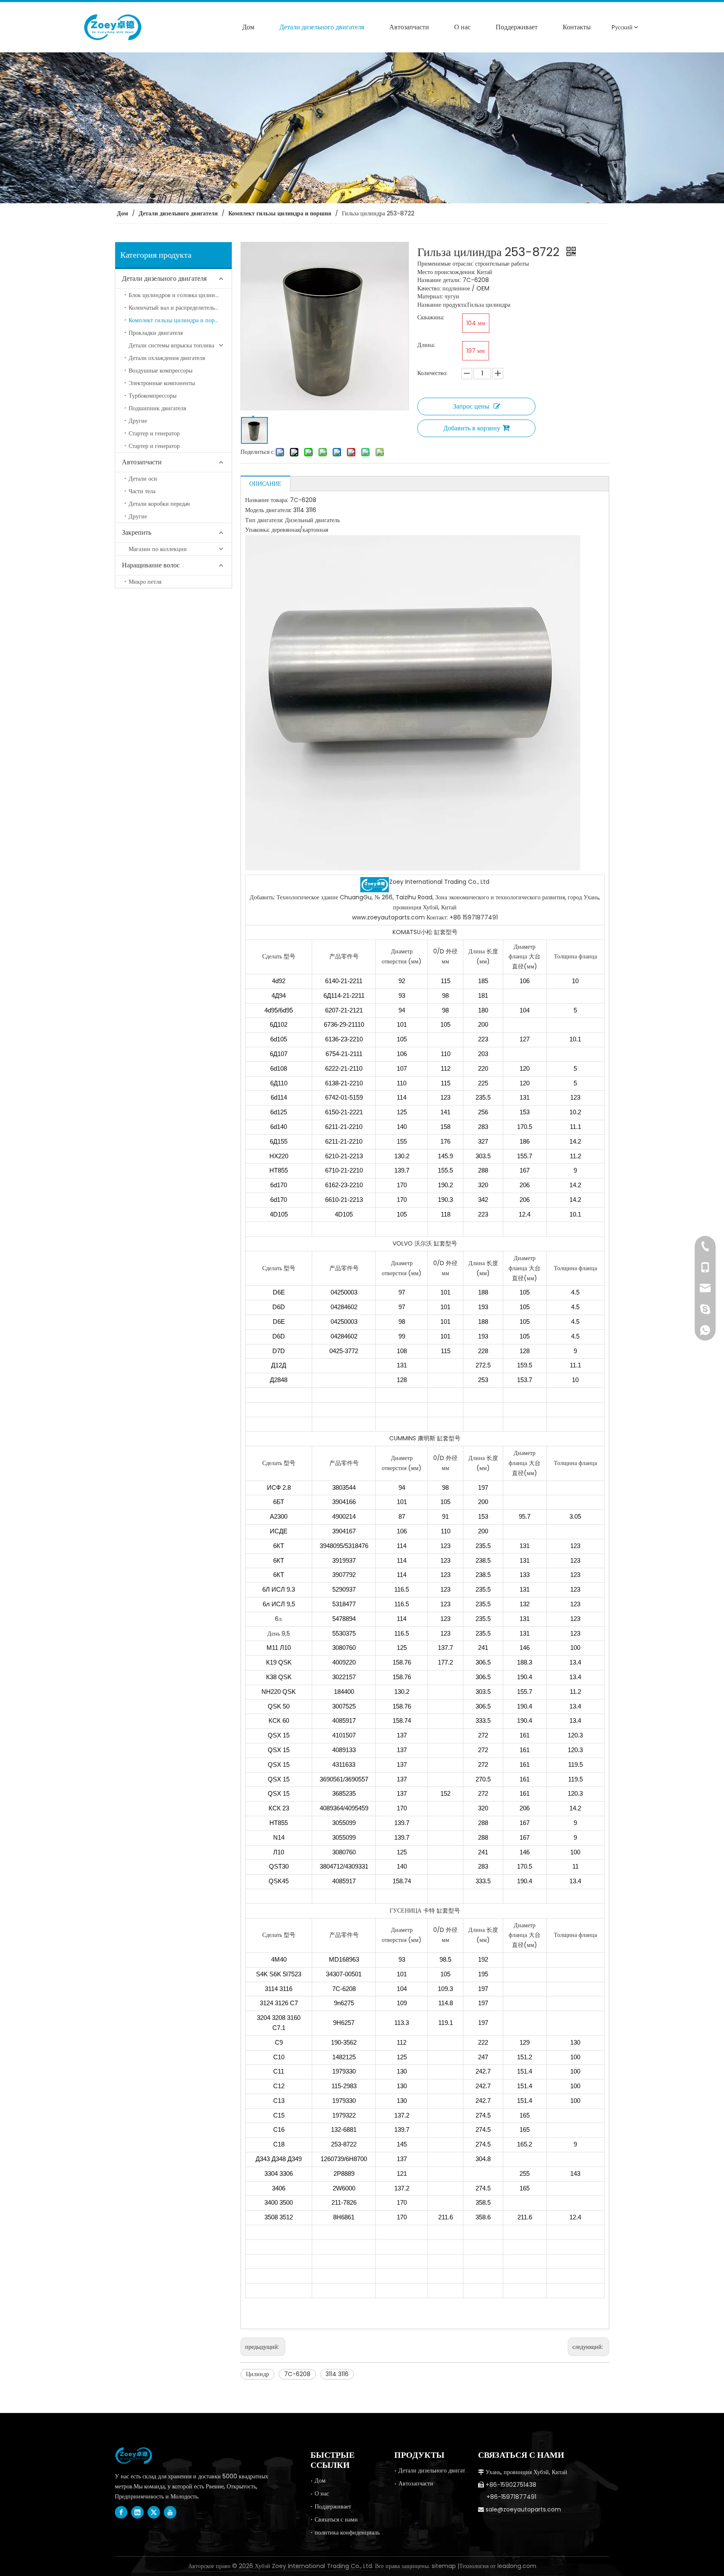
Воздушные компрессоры (160, 370)
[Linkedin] (137, 2512)
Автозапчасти (142, 462)
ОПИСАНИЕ (265, 484)
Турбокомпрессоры (153, 396)
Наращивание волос (151, 565)
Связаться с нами (336, 2519)
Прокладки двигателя (156, 333)
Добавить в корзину (472, 428)
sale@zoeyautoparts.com (523, 2509)
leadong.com (517, 2566)
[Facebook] (121, 2512)
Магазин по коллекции (158, 549)
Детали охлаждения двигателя (167, 358)
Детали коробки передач (159, 504)
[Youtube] (170, 2512)
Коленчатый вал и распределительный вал (180, 308)
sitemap (444, 2566)
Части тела (142, 491)
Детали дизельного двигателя (164, 278)
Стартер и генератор (154, 433)
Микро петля (145, 582)
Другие (138, 421)
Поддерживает (333, 2506)
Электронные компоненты (162, 383)
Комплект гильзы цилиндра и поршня (177, 320)
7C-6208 (297, 2374)
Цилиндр (257, 2374)
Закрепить (137, 532)
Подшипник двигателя (157, 408)
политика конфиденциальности (354, 2532)
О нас (322, 2493)
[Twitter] (154, 2512)
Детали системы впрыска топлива (171, 345)
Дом (320, 2480)
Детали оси (143, 479)
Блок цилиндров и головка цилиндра (176, 295)
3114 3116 (337, 2374)
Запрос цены (471, 406)
